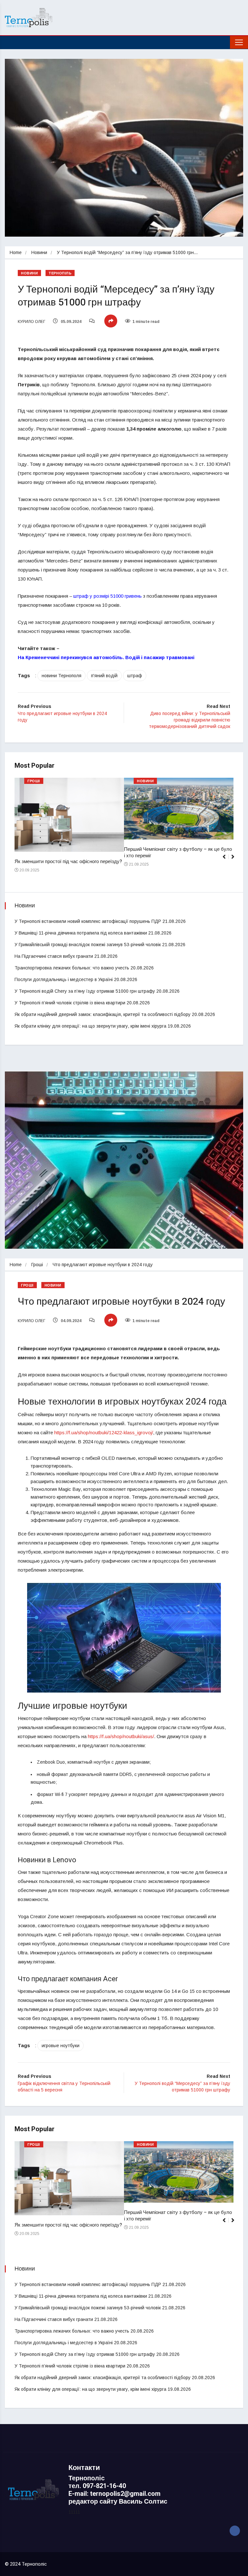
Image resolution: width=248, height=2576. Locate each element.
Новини (39, 252)
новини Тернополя (62, 676)
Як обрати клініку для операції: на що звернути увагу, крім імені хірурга (90, 1026)
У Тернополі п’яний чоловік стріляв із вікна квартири (70, 1003)
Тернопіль (60, 273)
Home (16, 252)
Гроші (34, 781)
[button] (236, 860)
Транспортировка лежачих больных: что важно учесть (72, 968)
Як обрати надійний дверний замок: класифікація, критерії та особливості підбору (103, 1014)
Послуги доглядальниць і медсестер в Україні (64, 979)
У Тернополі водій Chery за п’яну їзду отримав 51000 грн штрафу (85, 991)
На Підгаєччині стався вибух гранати (54, 956)
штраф (135, 676)
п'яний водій (104, 676)
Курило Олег (31, 322)
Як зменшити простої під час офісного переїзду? (68, 861)
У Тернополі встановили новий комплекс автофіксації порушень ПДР (88, 921)
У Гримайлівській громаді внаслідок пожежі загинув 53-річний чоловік (88, 945)
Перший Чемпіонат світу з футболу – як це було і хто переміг (178, 852)
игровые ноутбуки (61, 2046)
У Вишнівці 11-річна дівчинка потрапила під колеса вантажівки (81, 933)
